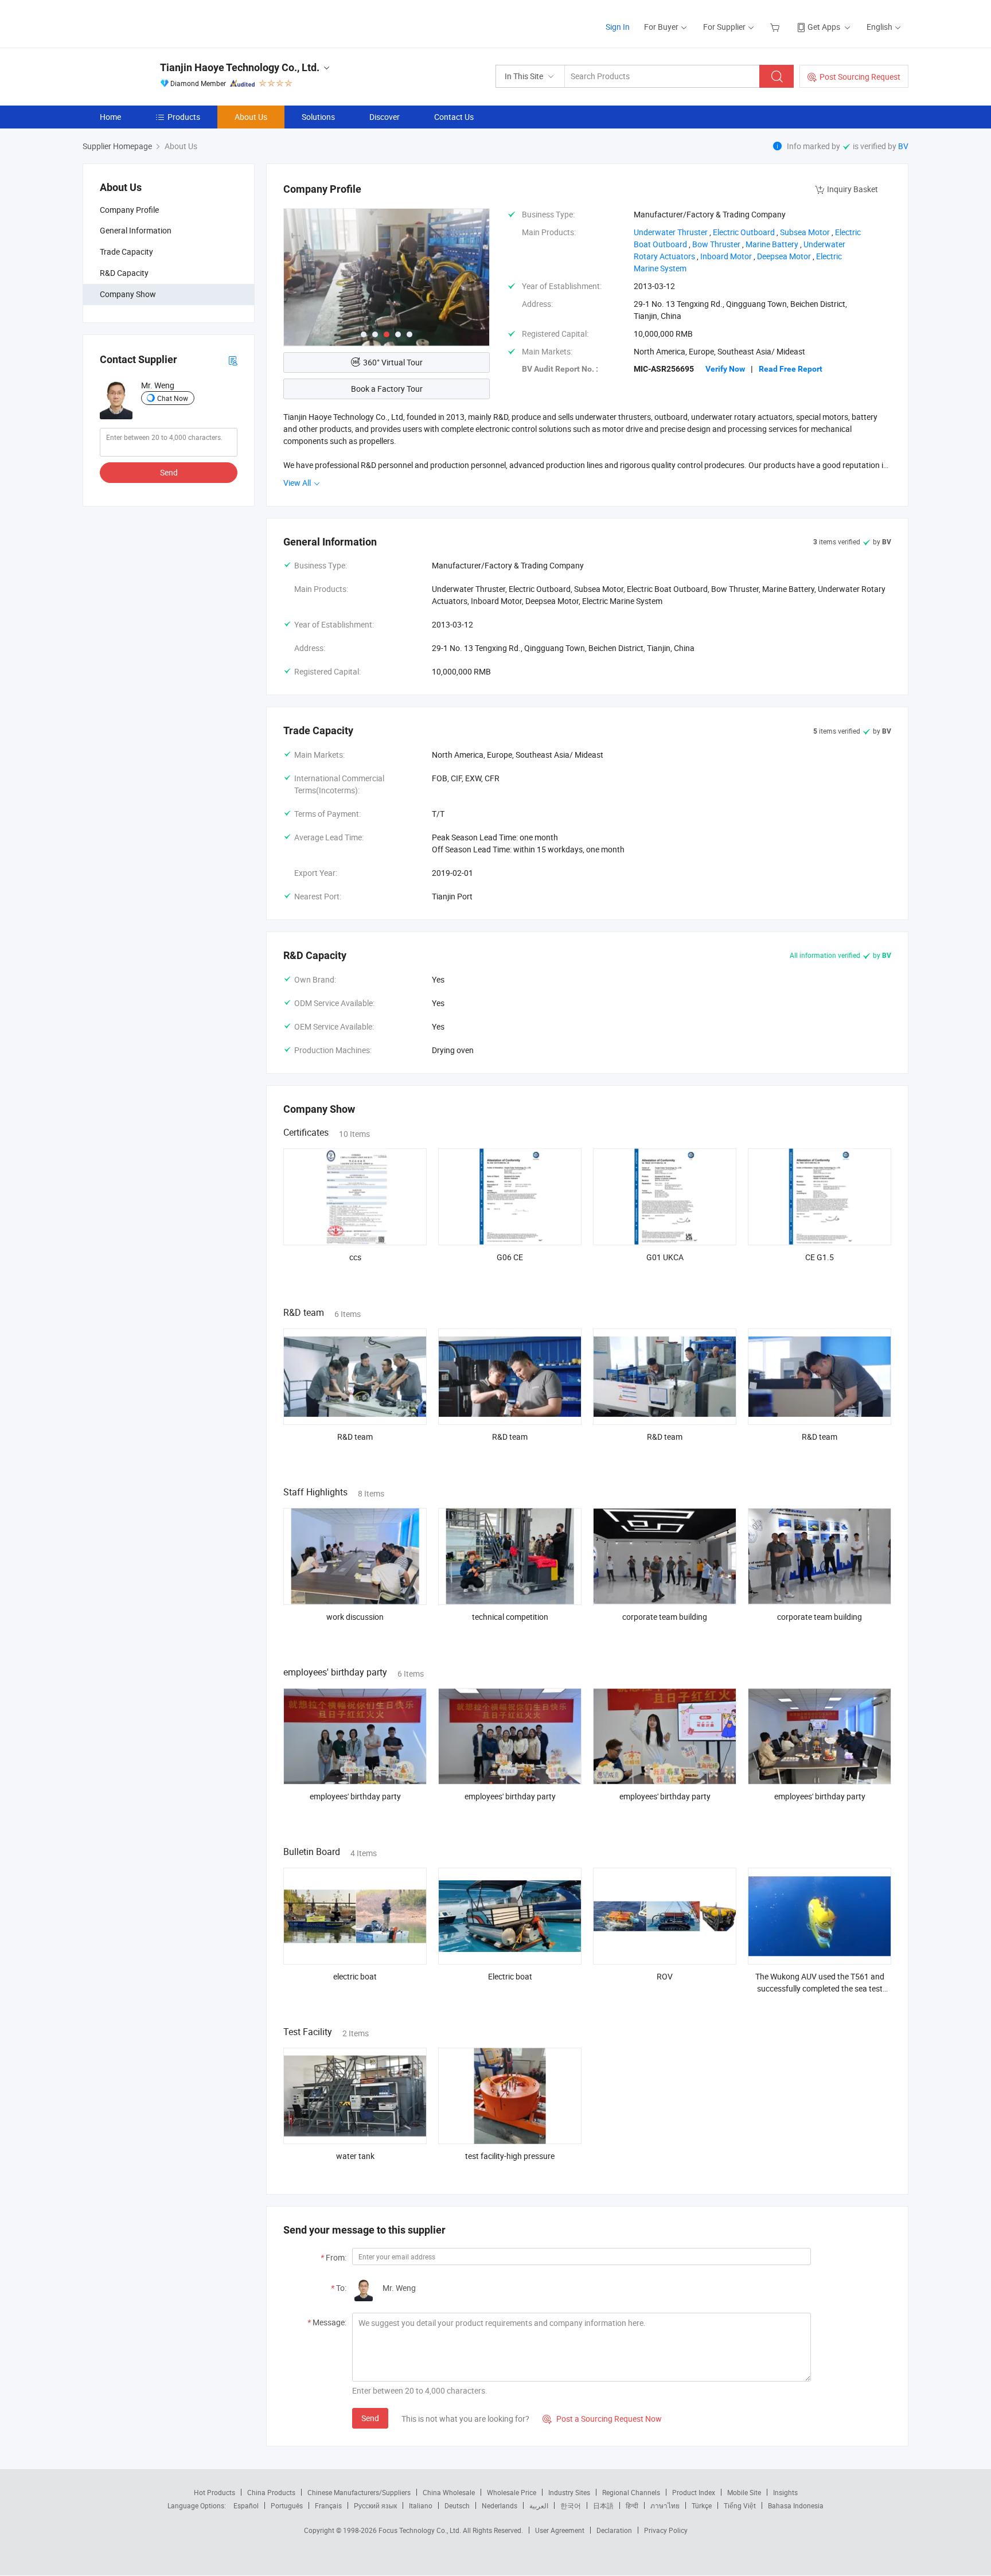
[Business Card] (233, 360)
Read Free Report (791, 369)
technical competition (510, 1617)
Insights (785, 2492)
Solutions (318, 117)
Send (169, 472)
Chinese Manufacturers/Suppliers (359, 2492)
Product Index (694, 2492)
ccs (355, 1257)
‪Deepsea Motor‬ (784, 256)
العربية (539, 2505)
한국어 (571, 2505)
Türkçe (702, 2505)
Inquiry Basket (853, 189)
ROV (665, 1976)
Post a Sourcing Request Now (602, 2419)
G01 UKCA (665, 1257)
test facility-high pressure (510, 2156)
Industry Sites (569, 2492)
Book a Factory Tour (387, 389)
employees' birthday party (355, 1796)
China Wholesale (449, 2492)
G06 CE (510, 1257)
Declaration (614, 2530)
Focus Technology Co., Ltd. (421, 2530)
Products (184, 117)
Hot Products (214, 2492)
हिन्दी (632, 2505)
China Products (271, 2492)
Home (110, 117)
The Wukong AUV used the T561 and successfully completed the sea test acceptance (820, 1988)
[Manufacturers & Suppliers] (156, 23)
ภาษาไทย (665, 2505)
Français (328, 2505)
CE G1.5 (820, 1257)
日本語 (603, 2505)
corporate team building (665, 1617)
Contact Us (454, 117)
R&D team (355, 1437)
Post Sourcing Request (860, 77)
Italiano (421, 2505)
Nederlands (500, 2505)
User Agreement (560, 2530)
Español (246, 2505)
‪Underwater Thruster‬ (671, 232)
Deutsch (457, 2505)
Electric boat (510, 1976)
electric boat (355, 1976)
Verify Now (725, 369)
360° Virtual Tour (393, 362)
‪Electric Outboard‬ (744, 232)
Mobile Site (744, 2492)
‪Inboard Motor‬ (726, 256)
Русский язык (375, 2505)
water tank (355, 2156)
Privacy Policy (666, 2530)
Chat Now (173, 398)
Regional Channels (631, 2492)
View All (298, 483)
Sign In (618, 27)
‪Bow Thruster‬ (716, 244)
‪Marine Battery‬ (772, 244)
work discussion (355, 1617)
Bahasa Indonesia (796, 2505)
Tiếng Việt (740, 2505)
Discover (385, 117)
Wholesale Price (512, 2492)
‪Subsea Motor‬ (805, 232)
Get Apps (824, 27)
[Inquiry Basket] (776, 27)
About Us (251, 117)
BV (903, 146)
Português (287, 2505)
